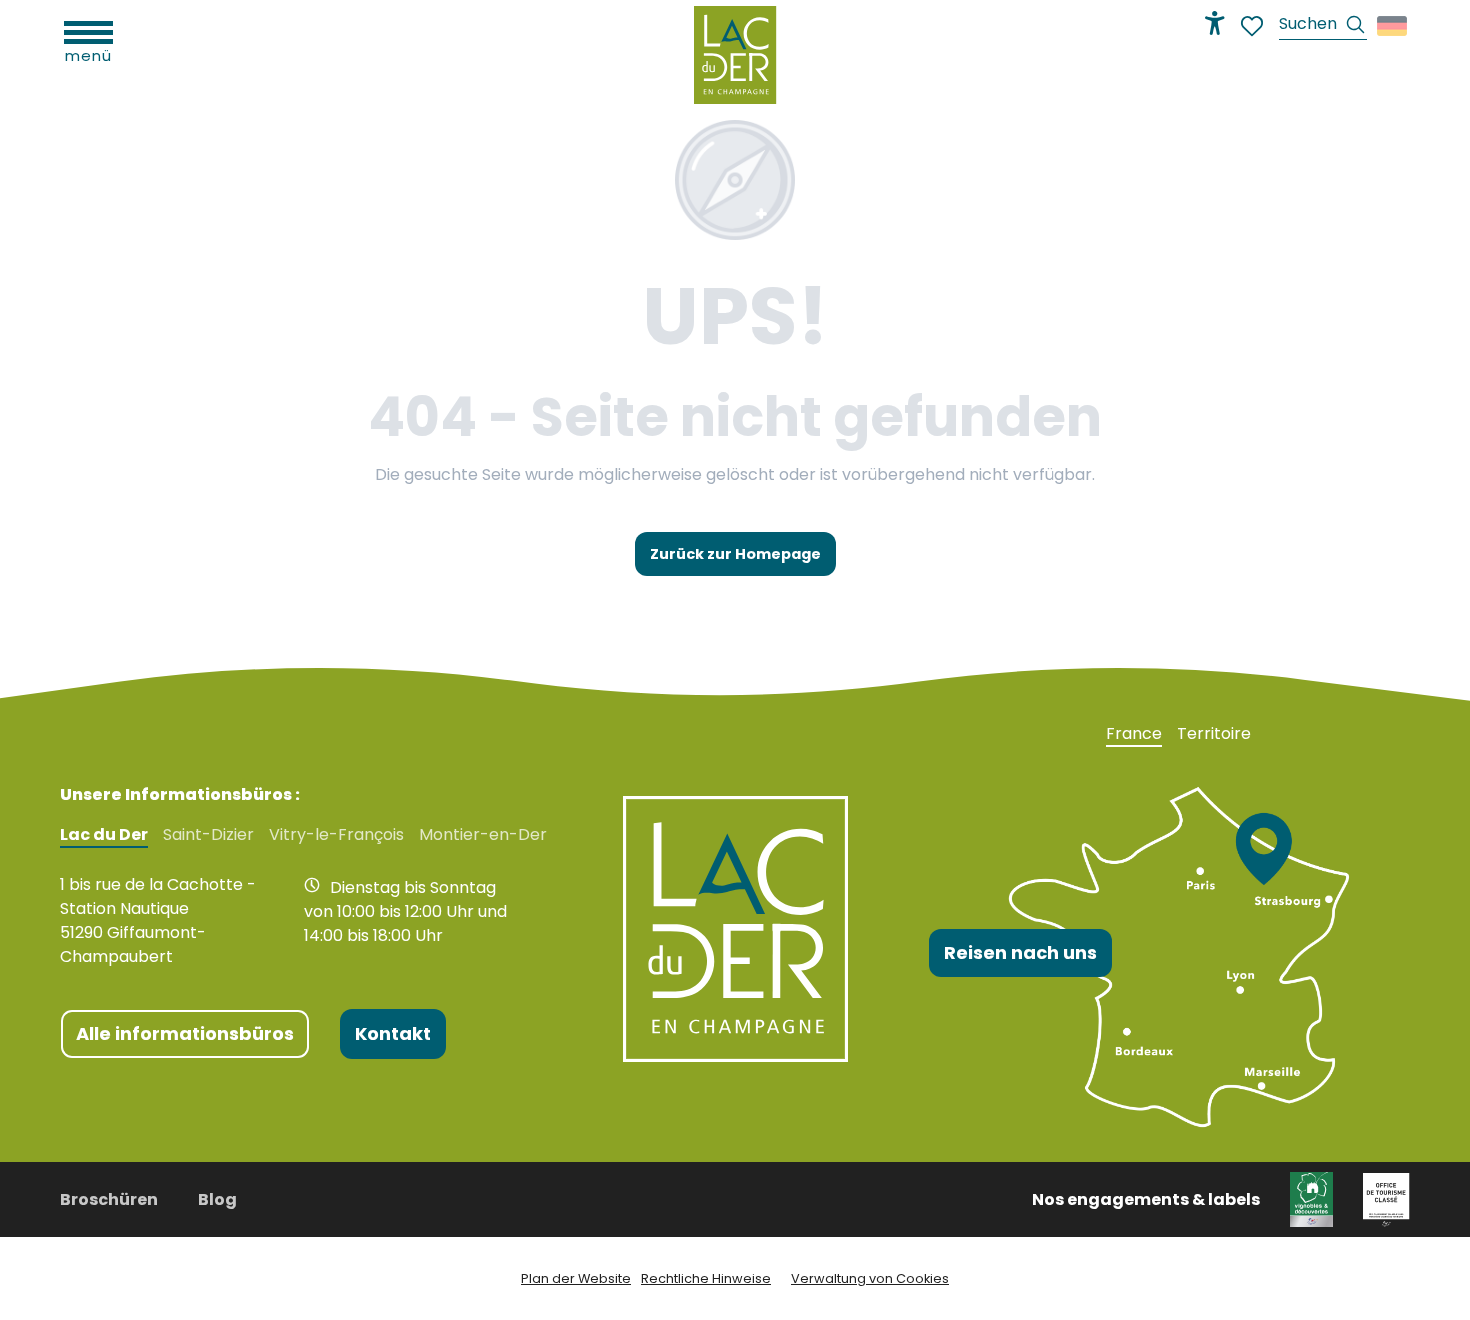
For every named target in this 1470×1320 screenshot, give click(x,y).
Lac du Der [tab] (104, 835)
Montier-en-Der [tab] (483, 835)
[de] (1393, 26)
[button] (1323, 26)
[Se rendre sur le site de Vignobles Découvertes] (1311, 1198)
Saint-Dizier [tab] (208, 835)
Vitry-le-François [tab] (336, 835)
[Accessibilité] (1215, 23)
